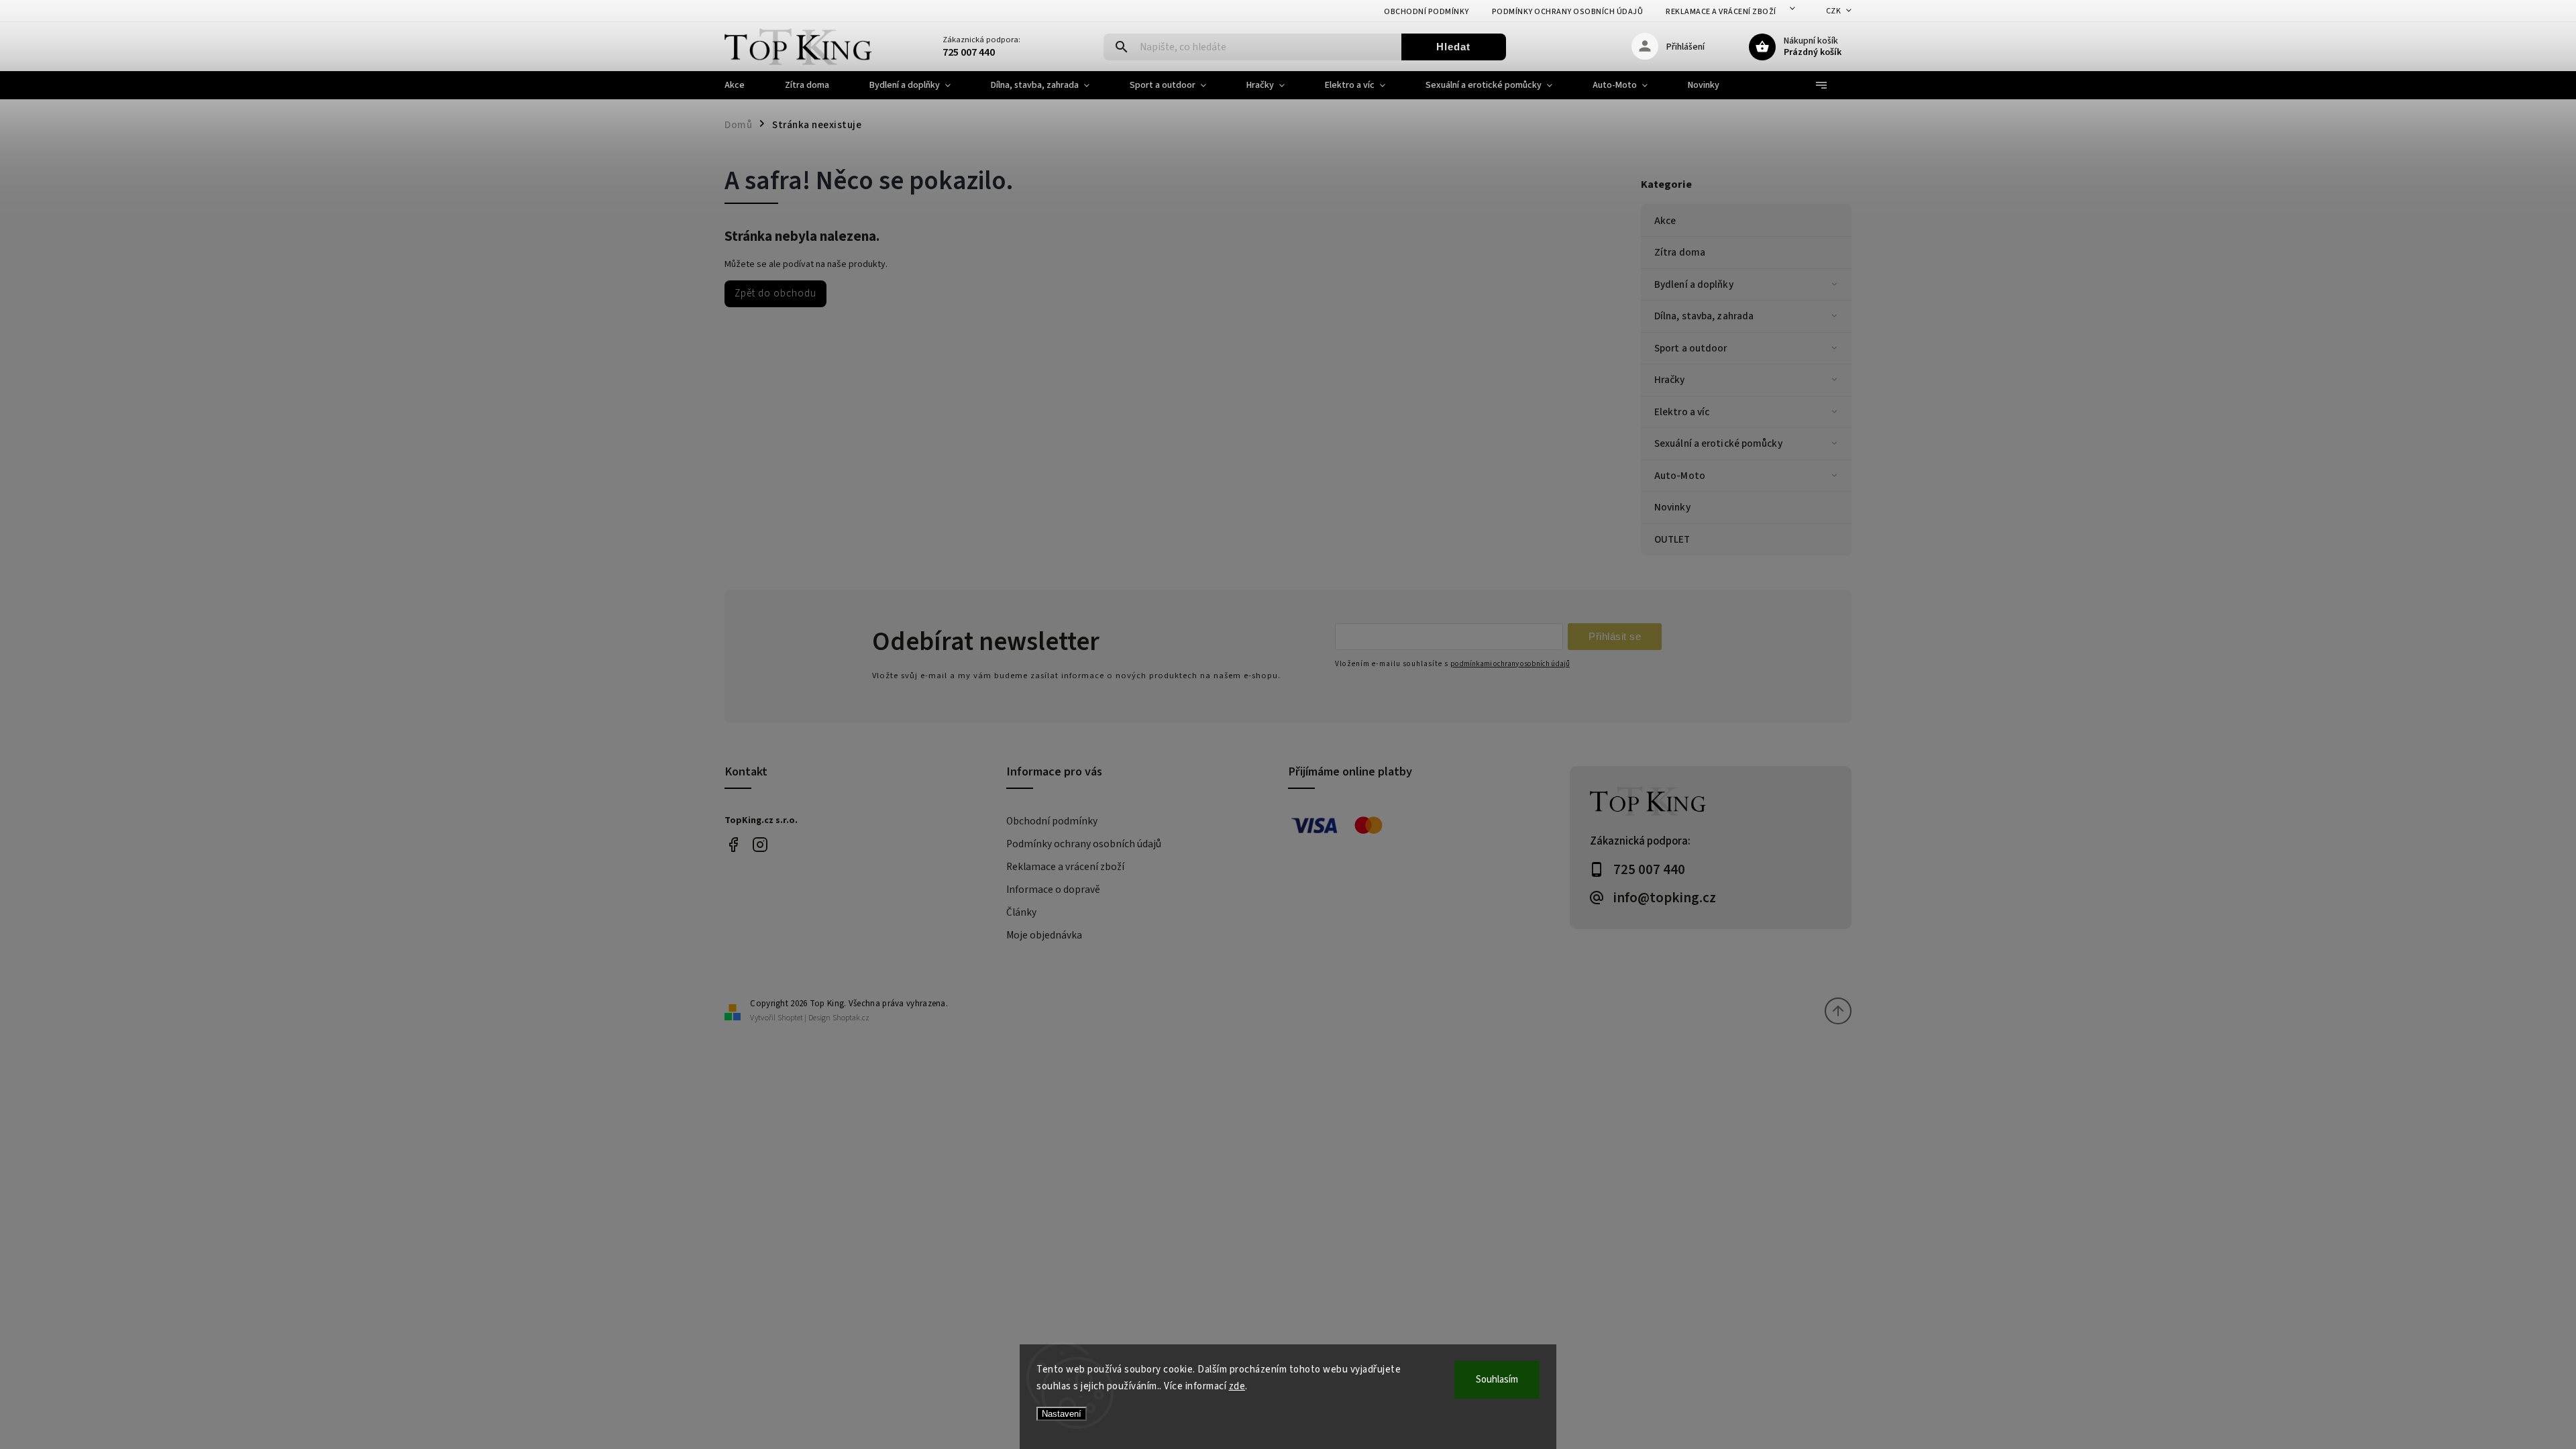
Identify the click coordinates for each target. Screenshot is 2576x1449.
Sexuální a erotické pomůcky (1718, 443)
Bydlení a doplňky (1694, 284)
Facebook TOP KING (733, 845)
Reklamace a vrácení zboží (1721, 12)
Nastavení (1062, 1414)
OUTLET (1672, 539)
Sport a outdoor (1691, 348)
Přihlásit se (1615, 636)
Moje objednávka (1044, 935)
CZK (1834, 11)
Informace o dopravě (1053, 890)
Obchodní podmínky (1427, 12)
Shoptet (790, 1018)
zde (1237, 1386)
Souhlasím (1497, 1380)
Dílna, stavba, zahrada (1704, 316)
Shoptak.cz (851, 1018)
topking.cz (760, 845)
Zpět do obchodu (775, 293)
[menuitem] (745, 85)
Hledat (1453, 47)
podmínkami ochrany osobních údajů (1510, 664)
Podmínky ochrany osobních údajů (1568, 12)
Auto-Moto (1680, 476)
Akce (1665, 221)
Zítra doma (1680, 252)
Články (1021, 912)
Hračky (1670, 380)
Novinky (1672, 507)
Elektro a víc (1682, 412)
